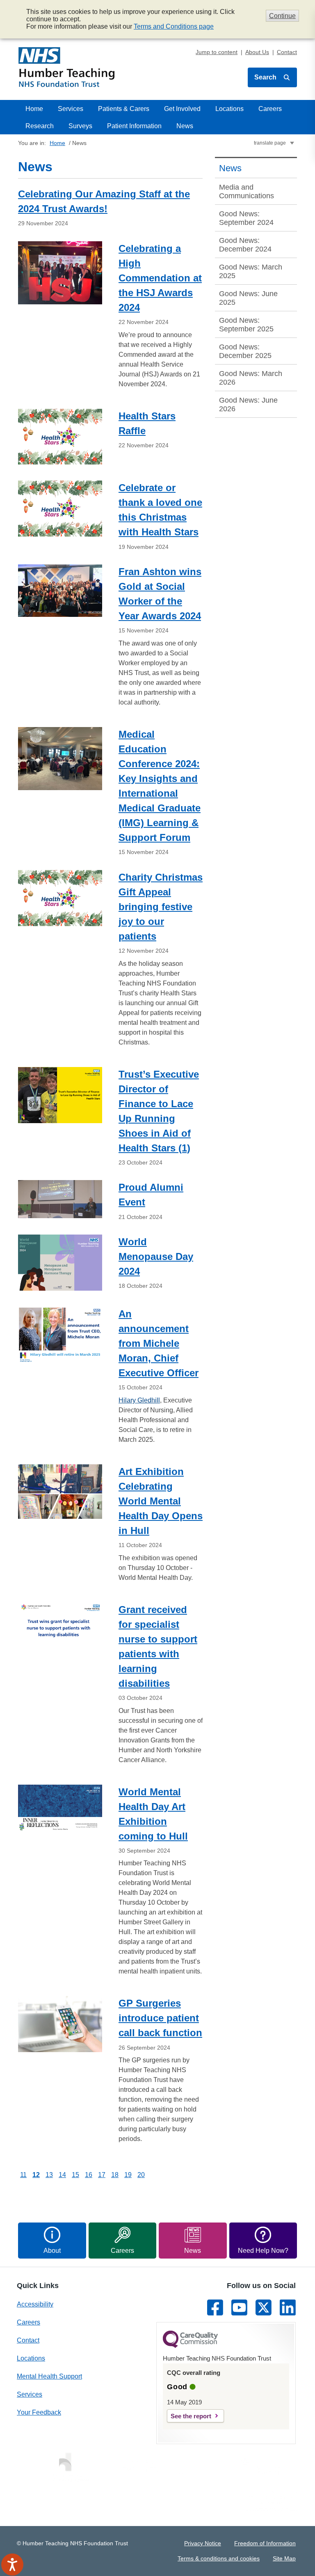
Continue (282, 16)
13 (49, 2175)
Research (40, 126)
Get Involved (182, 109)
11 (23, 2175)
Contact (287, 52)
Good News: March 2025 (251, 271)
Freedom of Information (265, 2543)
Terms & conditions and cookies (219, 2558)
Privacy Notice (203, 2543)
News (185, 126)
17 (102, 2175)
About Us (257, 52)
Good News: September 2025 (246, 325)
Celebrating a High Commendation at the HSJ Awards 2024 (160, 278)
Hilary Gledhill (139, 1400)
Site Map (284, 2558)
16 (89, 2175)
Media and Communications (247, 191)
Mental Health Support (49, 2376)
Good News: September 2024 (246, 218)
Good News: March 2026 (251, 378)
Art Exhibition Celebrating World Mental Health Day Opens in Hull (161, 1501)
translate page (270, 143)
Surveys (80, 126)
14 (62, 2175)
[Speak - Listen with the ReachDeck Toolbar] (12, 2565)
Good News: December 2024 (245, 245)
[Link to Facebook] (215, 2308)
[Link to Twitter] (264, 2308)
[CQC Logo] (190, 2346)
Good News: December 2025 (245, 351)
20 (141, 2175)
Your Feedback (39, 2412)
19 (128, 2175)
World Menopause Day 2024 (156, 1256)
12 (36, 2175)
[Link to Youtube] (239, 2308)
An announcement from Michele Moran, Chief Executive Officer (159, 1343)
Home (34, 109)
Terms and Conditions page (174, 26)
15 (75, 2175)
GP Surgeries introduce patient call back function (160, 2018)
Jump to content (217, 52)
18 (115, 2175)
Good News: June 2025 (248, 298)
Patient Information (134, 126)
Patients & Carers (124, 109)
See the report (191, 2416)
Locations (229, 109)
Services (71, 109)
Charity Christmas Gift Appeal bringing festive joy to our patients (161, 907)
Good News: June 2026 (248, 404)
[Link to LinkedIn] (288, 2308)
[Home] (67, 67)
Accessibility (35, 2304)
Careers (270, 109)
